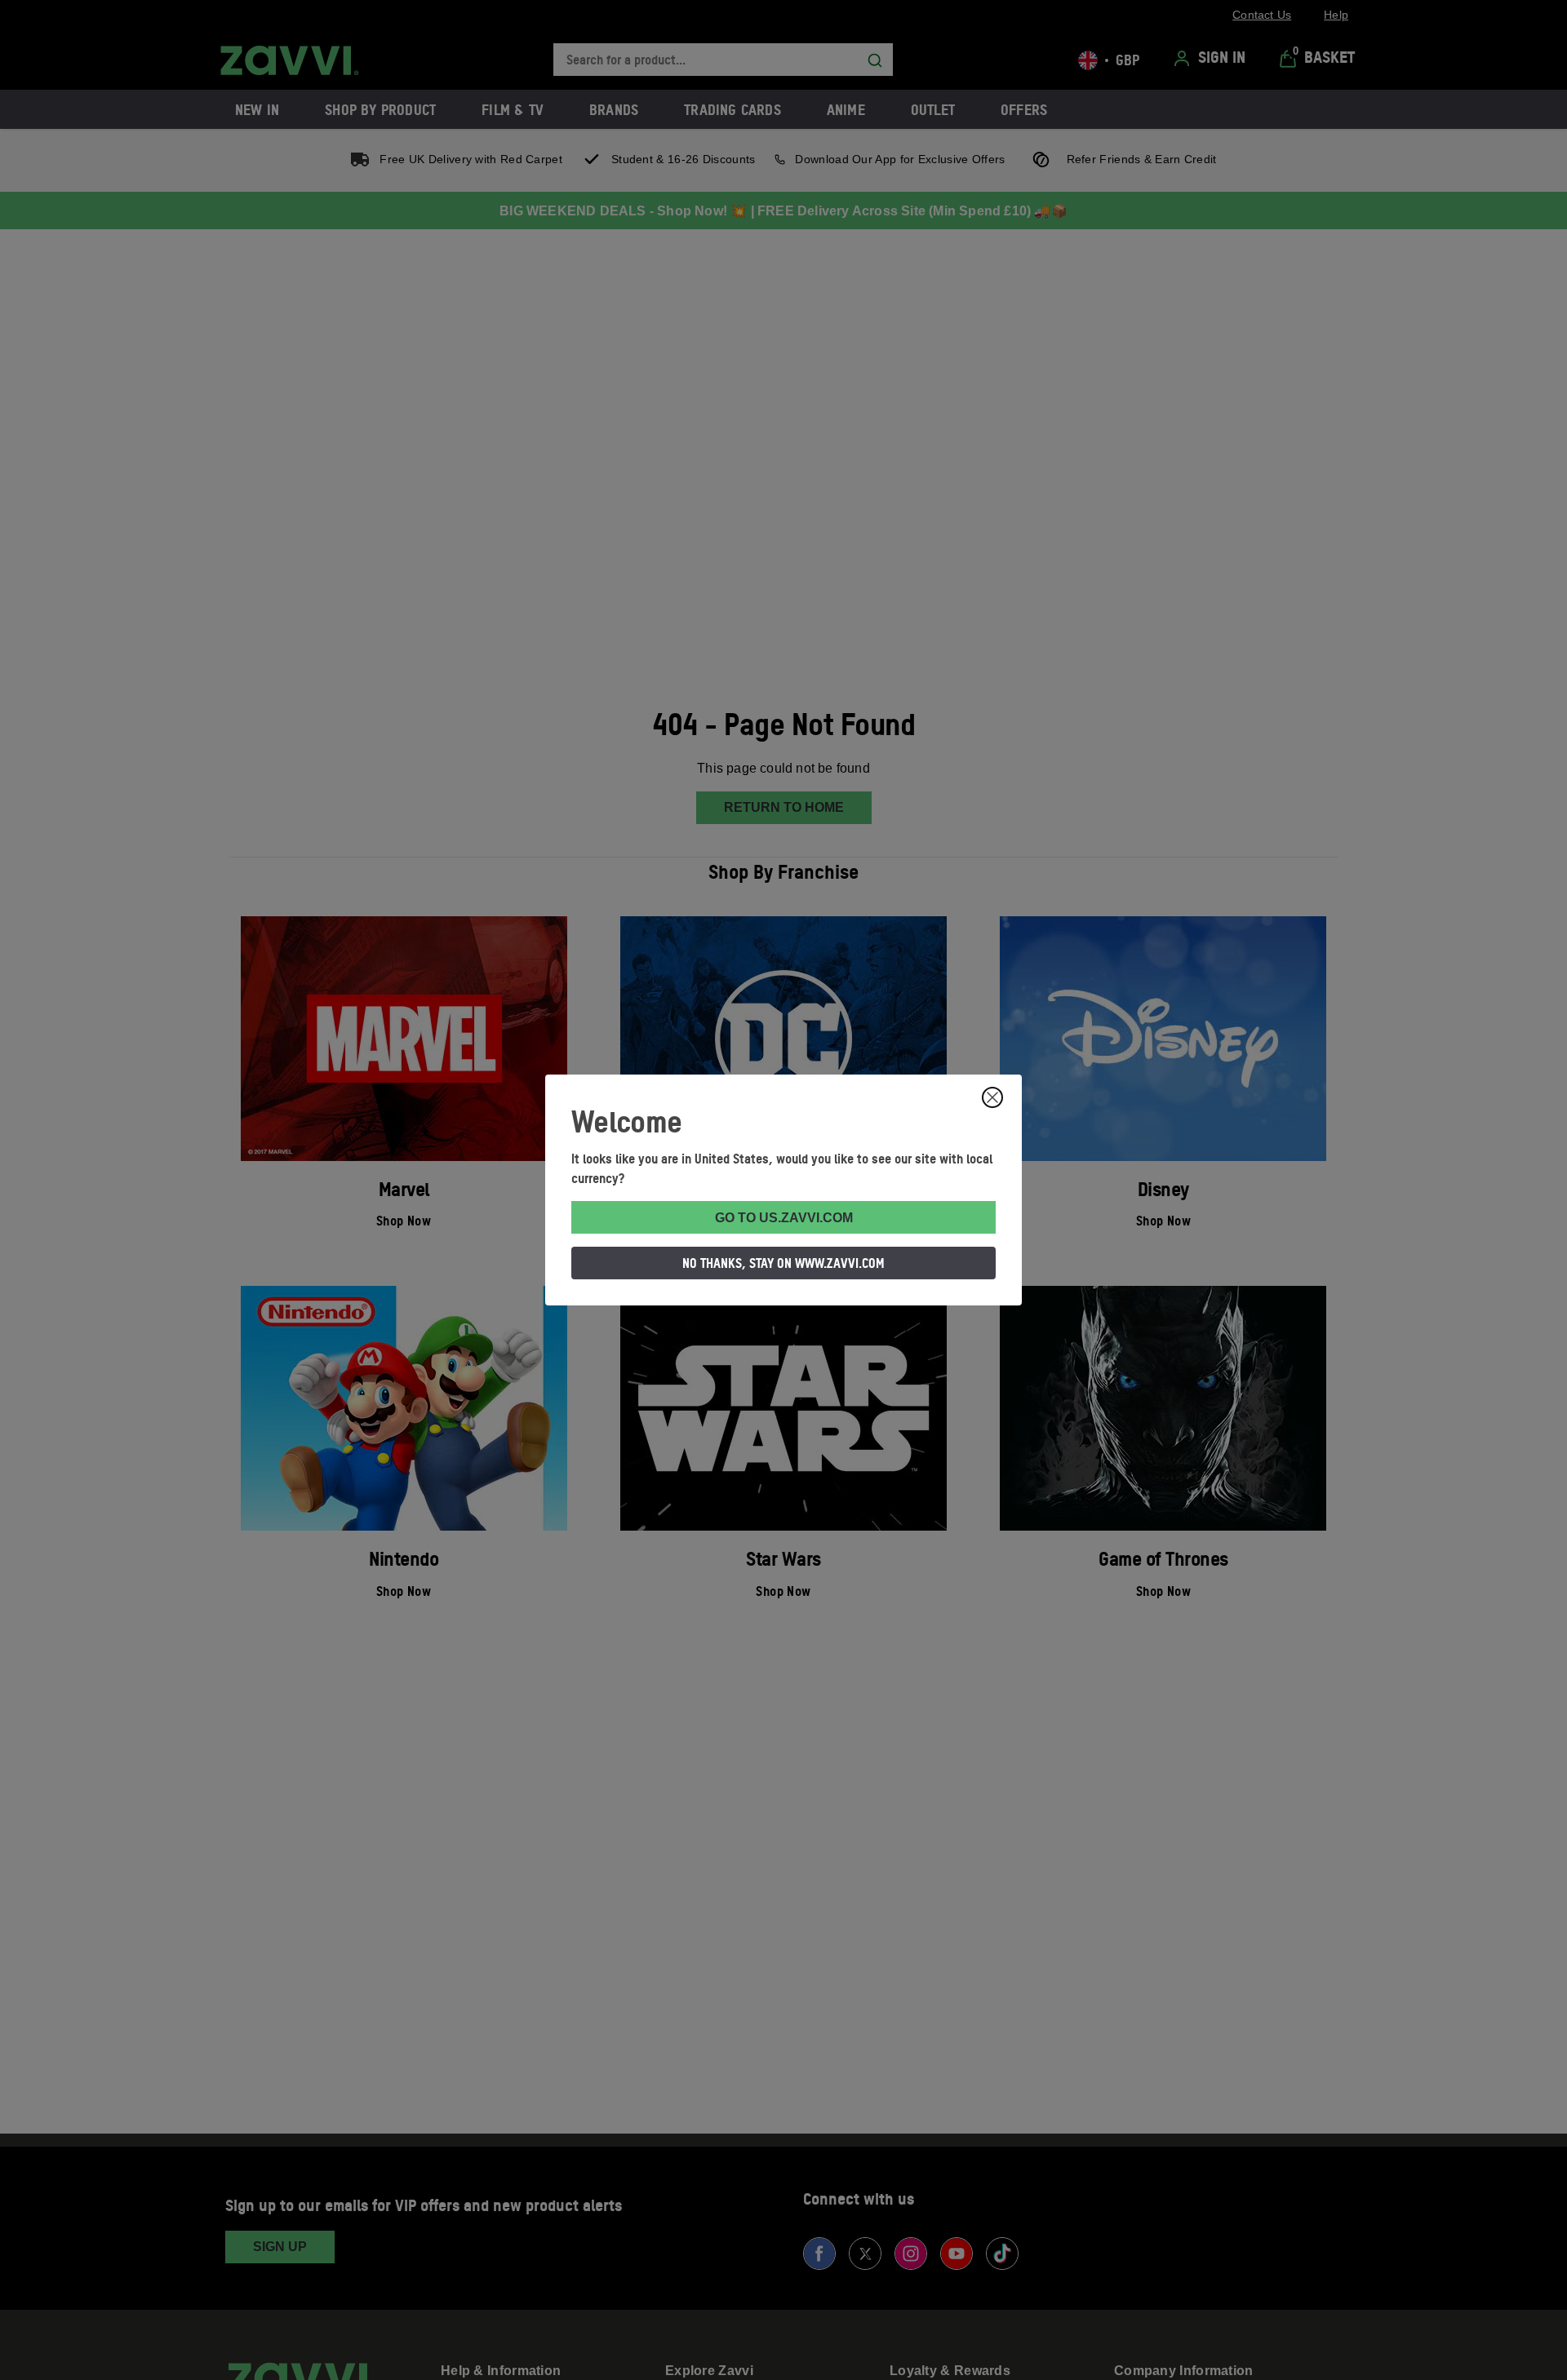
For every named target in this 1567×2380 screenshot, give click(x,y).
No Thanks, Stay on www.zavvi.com (783, 1263)
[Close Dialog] (992, 1097)
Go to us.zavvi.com (784, 1218)
